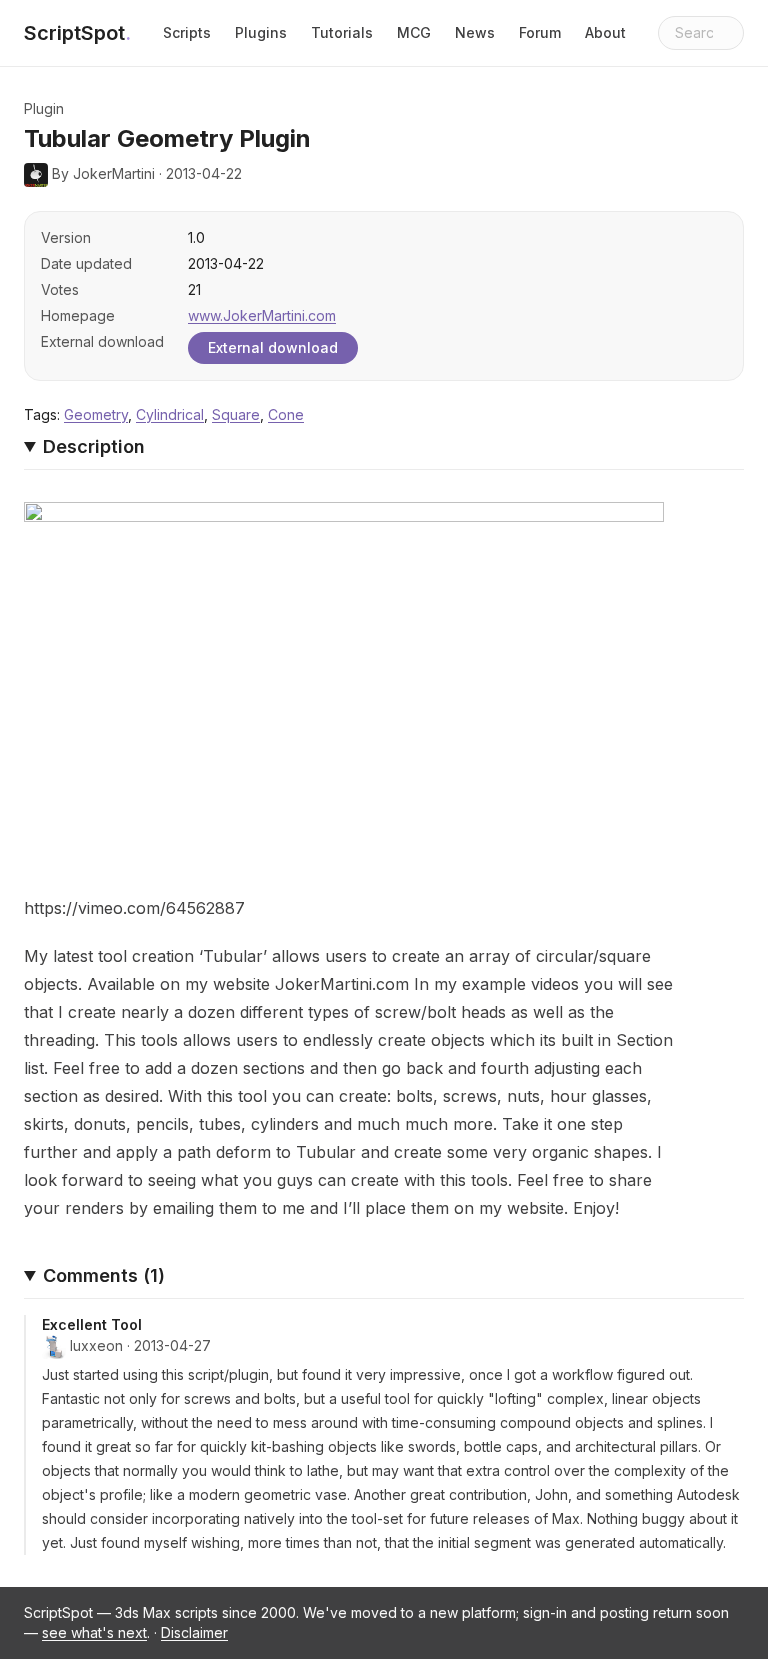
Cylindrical (170, 414)
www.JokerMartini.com (262, 315)
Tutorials (342, 32)
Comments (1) (104, 1275)
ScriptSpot (77, 33)
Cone (286, 414)
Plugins (261, 32)
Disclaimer (194, 1632)
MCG (414, 32)
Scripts (187, 32)
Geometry (96, 414)
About (605, 32)
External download (273, 347)
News (475, 32)
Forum (540, 32)
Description (94, 446)
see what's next (94, 1632)
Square (236, 414)
